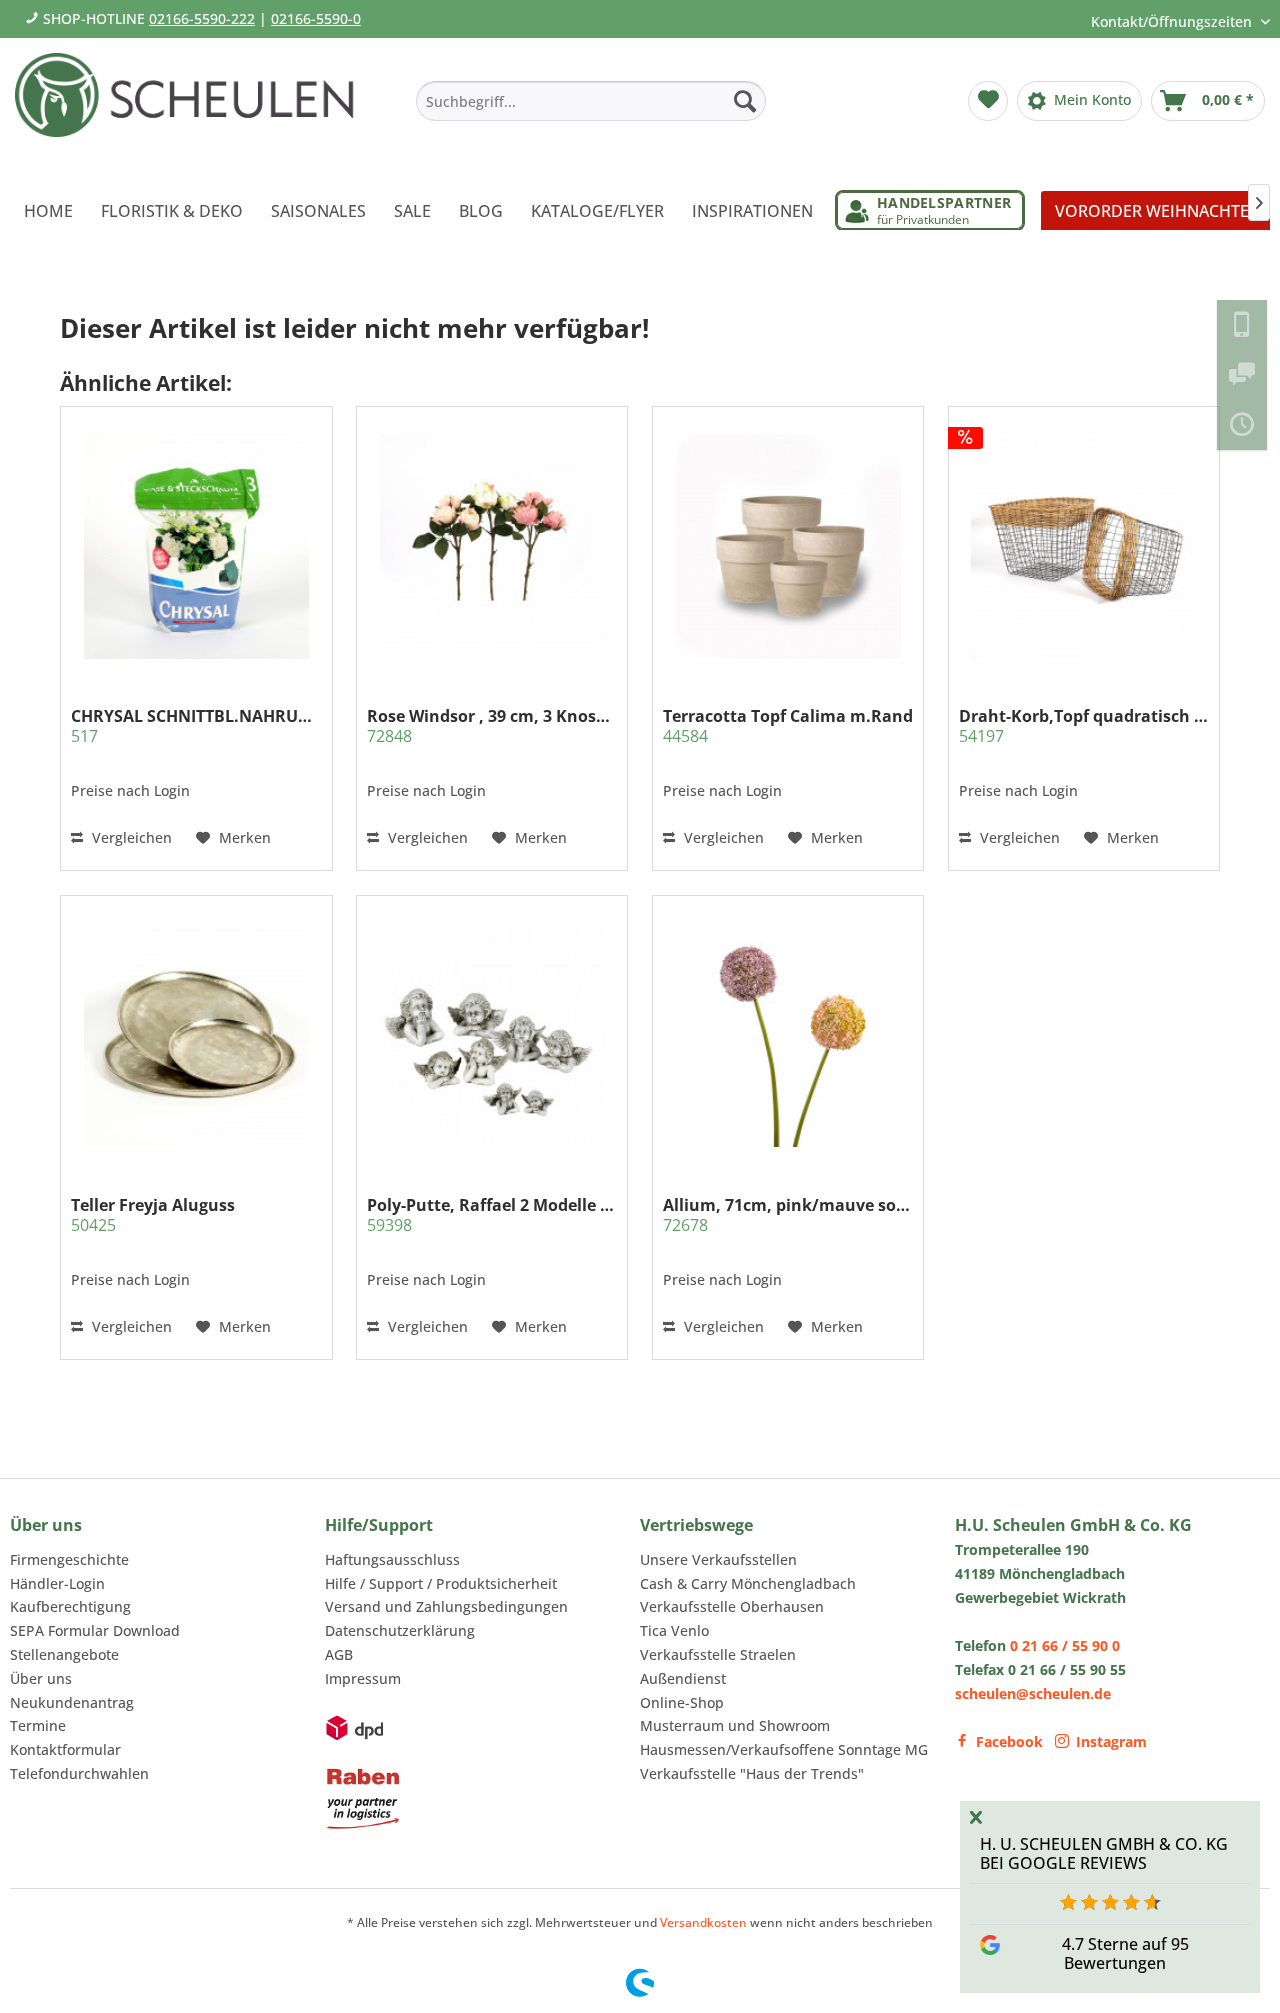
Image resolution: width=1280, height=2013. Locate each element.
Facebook (1009, 1741)
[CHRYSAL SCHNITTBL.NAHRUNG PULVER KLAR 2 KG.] (196, 546)
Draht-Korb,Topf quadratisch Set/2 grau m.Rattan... (1084, 726)
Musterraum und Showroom (735, 1725)
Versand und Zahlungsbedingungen (446, 1606)
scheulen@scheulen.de (1033, 1693)
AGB (339, 1654)
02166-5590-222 (202, 18)
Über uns (41, 1678)
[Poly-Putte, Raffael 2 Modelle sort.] (492, 1034)
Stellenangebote (64, 1654)
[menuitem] (591, 101)
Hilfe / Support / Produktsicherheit (441, 1583)
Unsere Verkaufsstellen (718, 1559)
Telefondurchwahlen (79, 1773)
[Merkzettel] (988, 101)
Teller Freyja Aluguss (153, 1215)
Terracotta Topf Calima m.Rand (788, 726)
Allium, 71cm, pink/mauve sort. (788, 1215)
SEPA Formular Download (95, 1630)
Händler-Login (57, 1583)
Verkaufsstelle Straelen (718, 1654)
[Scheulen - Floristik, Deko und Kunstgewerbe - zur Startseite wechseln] (192, 108)
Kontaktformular (65, 1749)
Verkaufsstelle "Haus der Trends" (752, 1773)
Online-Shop (682, 1702)
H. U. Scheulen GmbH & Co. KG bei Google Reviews (1104, 1853)
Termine (38, 1725)
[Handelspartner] (930, 210)
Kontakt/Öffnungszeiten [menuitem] (1173, 21)
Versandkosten (703, 1922)
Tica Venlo (674, 1630)
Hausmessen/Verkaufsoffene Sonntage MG (784, 1749)
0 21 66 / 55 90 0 (1065, 1645)
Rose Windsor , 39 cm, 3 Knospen (492, 726)
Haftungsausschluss (392, 1559)
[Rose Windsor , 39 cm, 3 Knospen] (492, 546)
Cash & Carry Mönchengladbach (748, 1583)
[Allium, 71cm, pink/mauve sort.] (788, 1034)
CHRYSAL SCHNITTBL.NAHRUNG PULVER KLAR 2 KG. (196, 726)
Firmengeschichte (69, 1559)
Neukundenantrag (72, 1702)
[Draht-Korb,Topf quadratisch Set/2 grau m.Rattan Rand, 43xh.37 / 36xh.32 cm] (1084, 546)
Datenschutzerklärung (400, 1630)
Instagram (1111, 1741)
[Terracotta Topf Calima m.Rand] (788, 546)
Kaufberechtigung (70, 1606)
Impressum (363, 1678)
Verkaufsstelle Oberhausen (732, 1606)
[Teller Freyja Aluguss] (196, 1034)
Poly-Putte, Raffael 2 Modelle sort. (492, 1215)
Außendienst (683, 1678)
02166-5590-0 (316, 18)
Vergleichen (130, 837)
